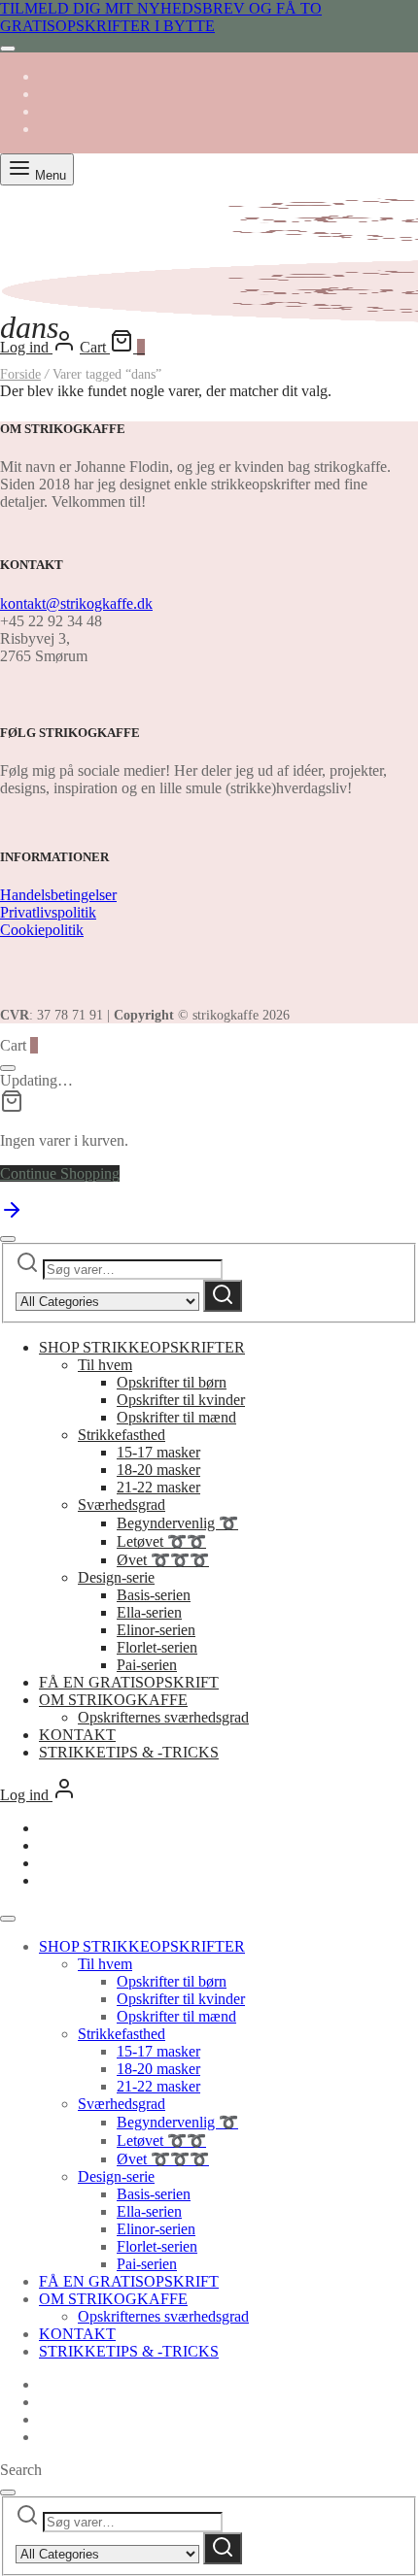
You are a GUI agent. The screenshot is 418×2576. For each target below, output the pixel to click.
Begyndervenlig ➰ (177, 1523)
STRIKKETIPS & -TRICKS (129, 1752)
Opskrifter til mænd (176, 1417)
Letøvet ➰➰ (161, 1541)
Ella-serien (149, 1612)
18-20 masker (158, 1470)
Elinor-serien (156, 1630)
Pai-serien (147, 1665)
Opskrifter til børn (172, 1382)
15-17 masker (158, 1452)
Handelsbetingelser (58, 895)
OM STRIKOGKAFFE (113, 1700)
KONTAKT (77, 1735)
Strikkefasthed (122, 1435)
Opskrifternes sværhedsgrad (163, 1717)
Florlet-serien (157, 1647)
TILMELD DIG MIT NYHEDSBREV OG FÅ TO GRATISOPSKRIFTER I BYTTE (161, 17)
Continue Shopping (60, 1173)
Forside (20, 374)
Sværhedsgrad (122, 1505)
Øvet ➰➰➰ (163, 1560)
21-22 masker (158, 1487)
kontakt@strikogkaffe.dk (76, 603)
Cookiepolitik (42, 930)
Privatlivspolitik (48, 912)
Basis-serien (154, 1595)
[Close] (8, 49)
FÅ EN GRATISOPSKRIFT (129, 1682)
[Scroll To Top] (12, 1216)
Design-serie (116, 1577)
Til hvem (105, 1365)
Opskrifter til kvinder (181, 1400)
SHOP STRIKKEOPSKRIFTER (142, 1347)
